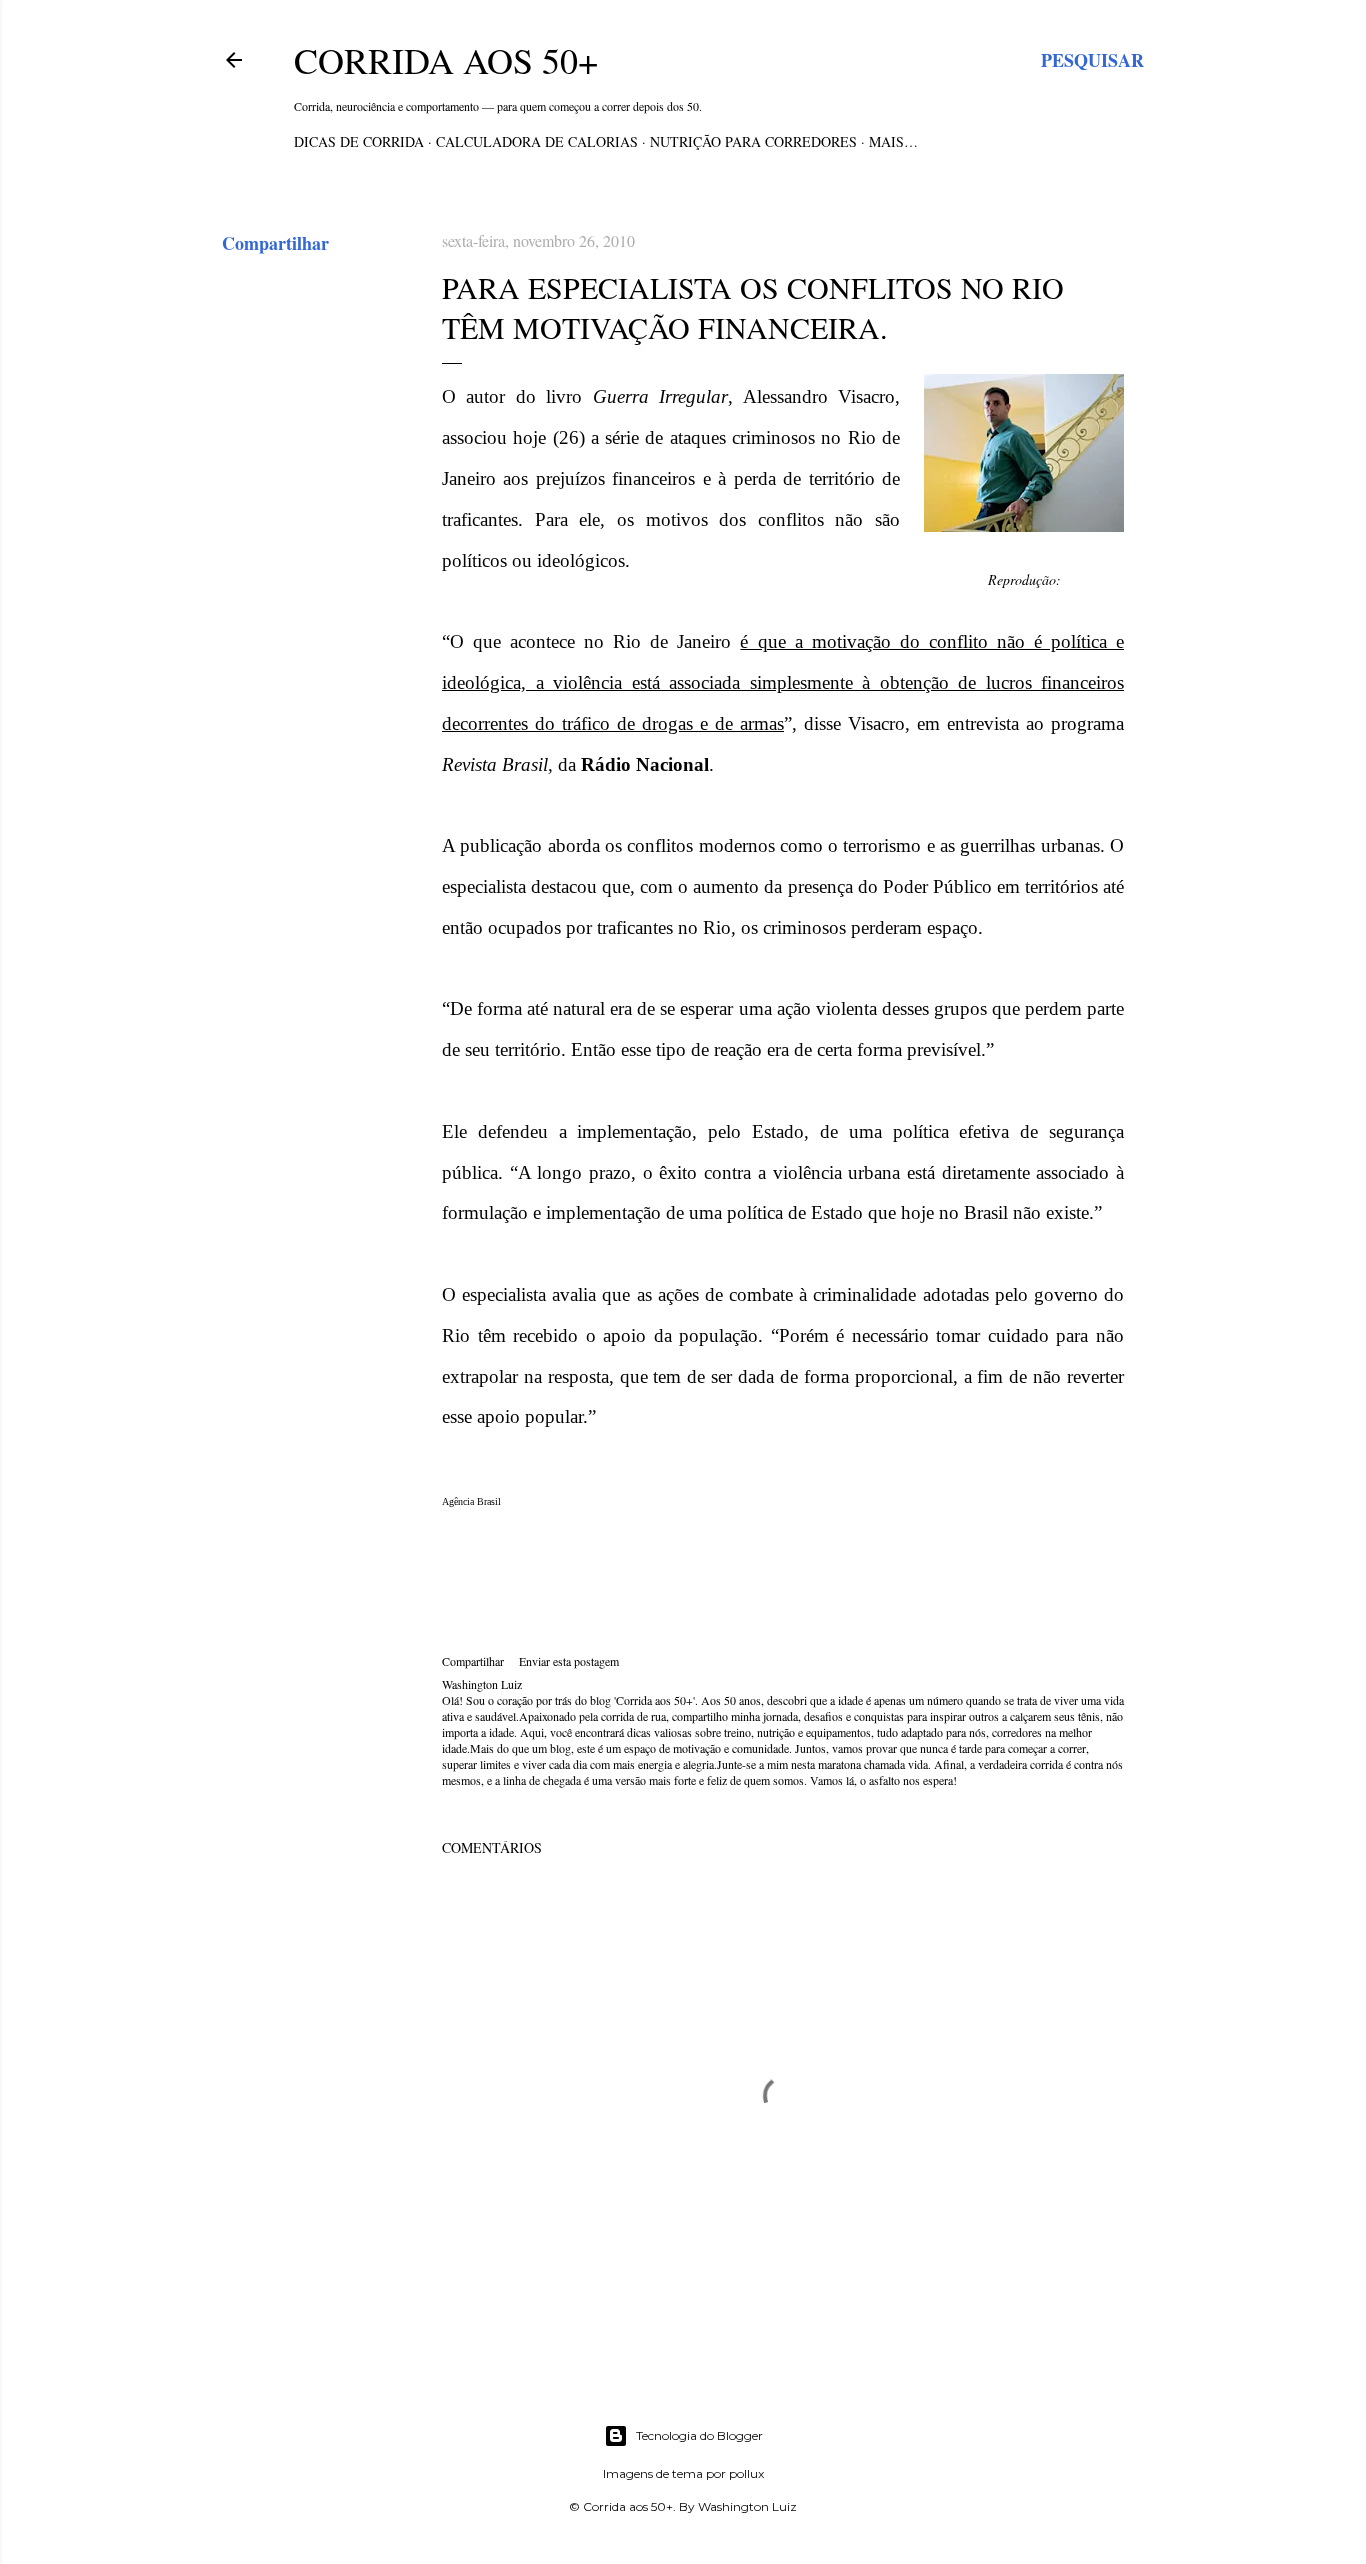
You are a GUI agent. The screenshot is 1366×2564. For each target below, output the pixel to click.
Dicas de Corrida (359, 141)
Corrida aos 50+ (446, 60)
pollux (746, 2473)
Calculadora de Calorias (537, 141)
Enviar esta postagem (569, 1661)
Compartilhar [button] (275, 243)
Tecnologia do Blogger (699, 2435)
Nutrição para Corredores (753, 141)
